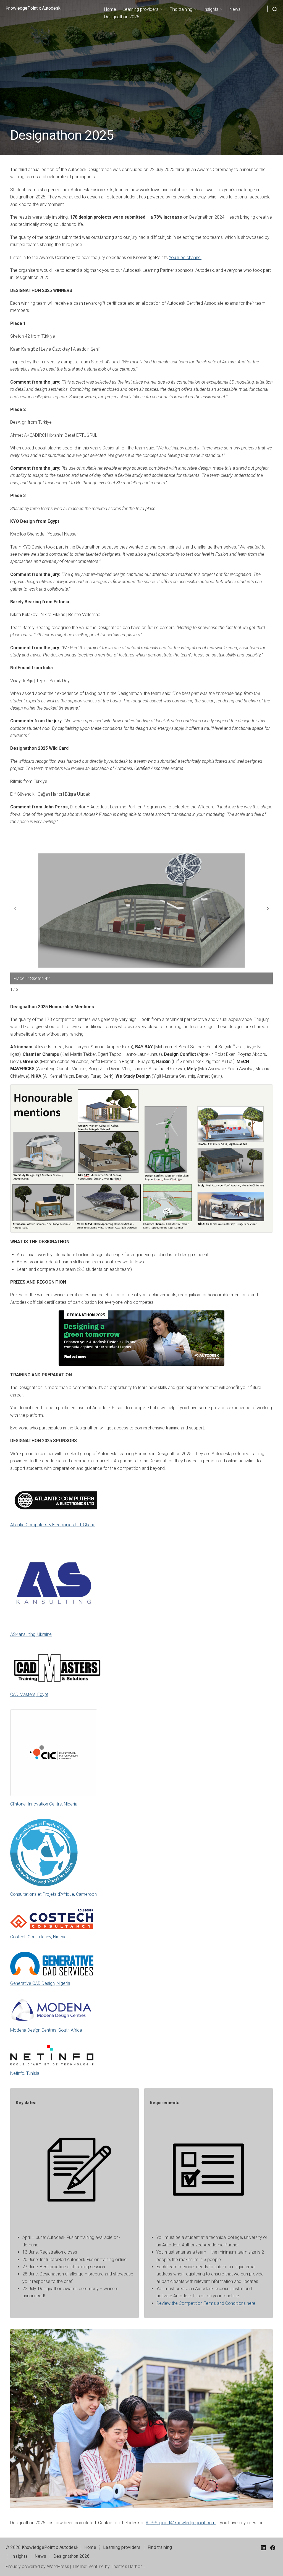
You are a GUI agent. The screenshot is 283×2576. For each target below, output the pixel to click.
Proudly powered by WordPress (37, 2566)
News (235, 9)
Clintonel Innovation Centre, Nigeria (44, 1804)
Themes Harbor (126, 2566)
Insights (211, 9)
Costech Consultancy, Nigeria (38, 1937)
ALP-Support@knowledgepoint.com (181, 2523)
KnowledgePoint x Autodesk (33, 8)
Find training (181, 9)
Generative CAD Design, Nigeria (40, 1983)
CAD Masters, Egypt (29, 1694)
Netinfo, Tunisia (25, 2073)
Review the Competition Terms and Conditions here (206, 2303)
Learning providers (141, 9)
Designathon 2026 (122, 17)
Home (110, 9)
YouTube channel (185, 258)
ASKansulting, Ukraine (31, 1634)
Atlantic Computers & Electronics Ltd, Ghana (53, 1525)
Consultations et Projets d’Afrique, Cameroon (53, 1894)
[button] (268, 909)
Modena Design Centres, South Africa (46, 2030)
